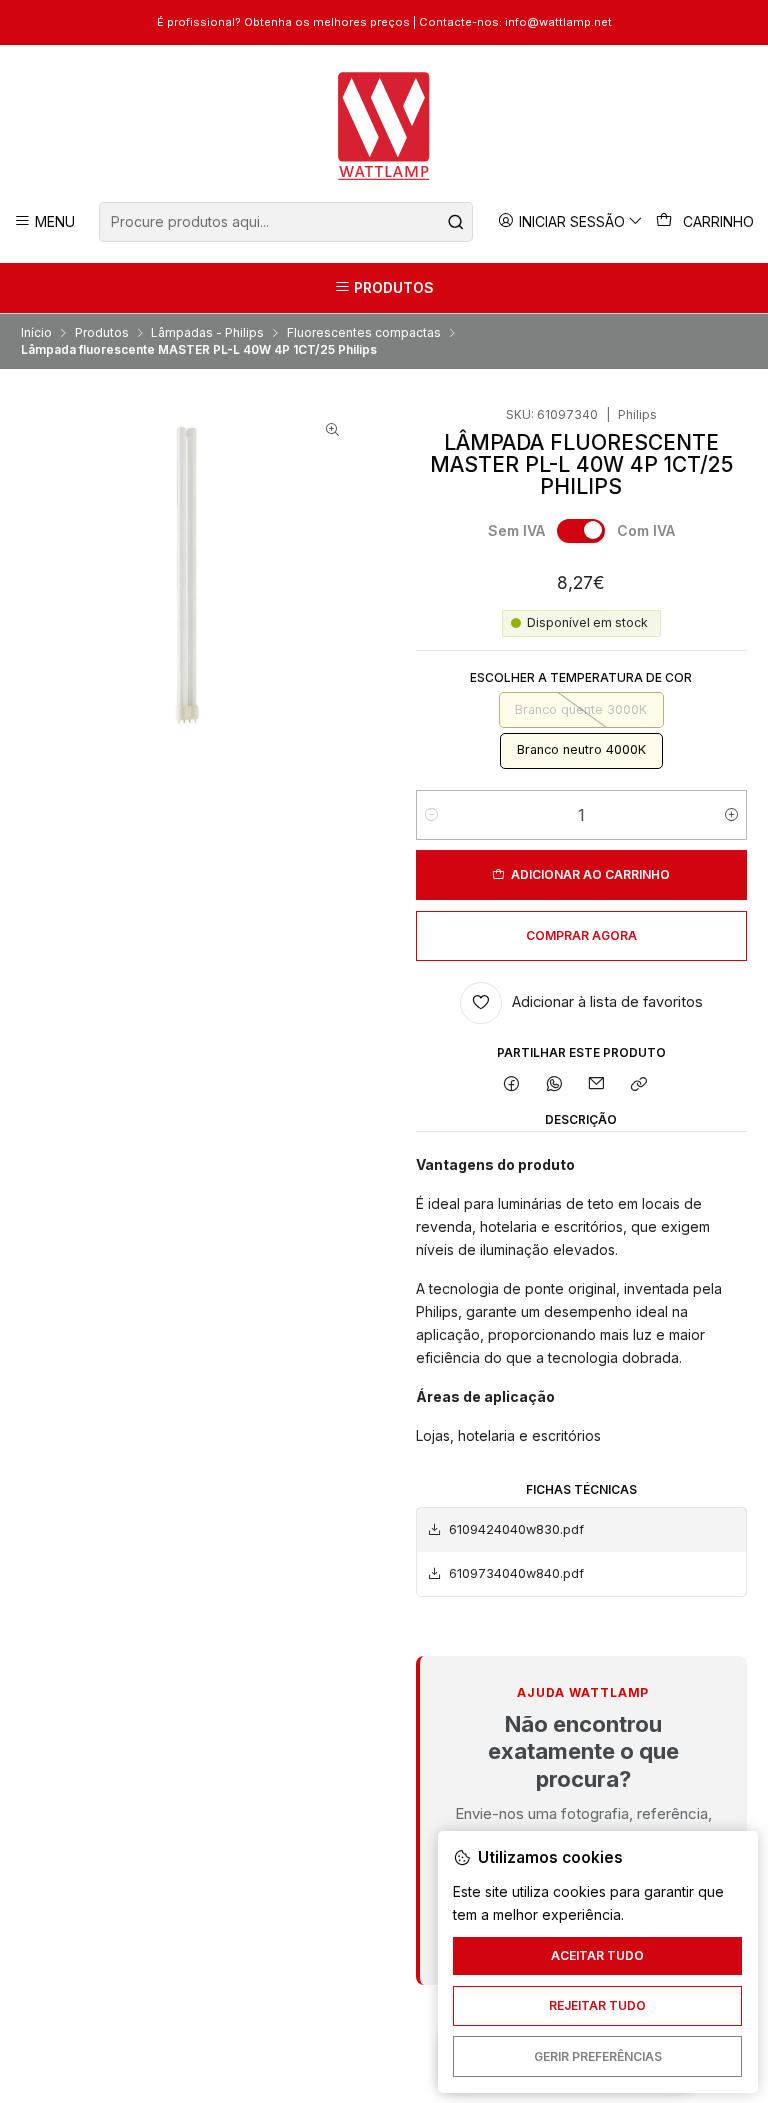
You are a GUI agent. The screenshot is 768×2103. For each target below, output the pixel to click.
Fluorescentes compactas (364, 333)
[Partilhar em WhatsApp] (554, 1085)
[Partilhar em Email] (597, 1085)
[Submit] (456, 222)
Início (36, 333)
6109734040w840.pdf (516, 1573)
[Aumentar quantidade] (731, 815)
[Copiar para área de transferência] (639, 1085)
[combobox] (285, 222)
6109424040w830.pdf (516, 1529)
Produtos (102, 333)
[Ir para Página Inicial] (384, 126)
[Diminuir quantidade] (431, 815)
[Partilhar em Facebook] (512, 1085)
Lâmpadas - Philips (207, 333)
